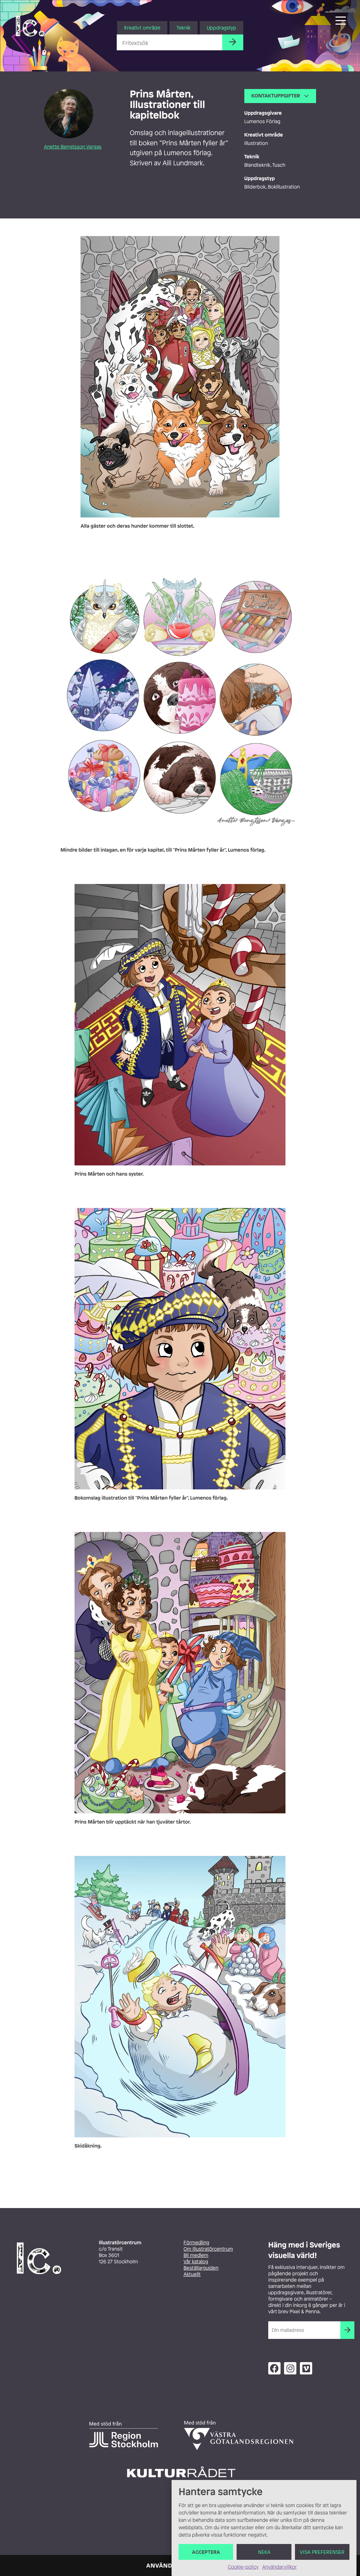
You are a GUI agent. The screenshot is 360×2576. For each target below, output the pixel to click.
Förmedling (196, 2243)
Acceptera (206, 2552)
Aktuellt (192, 2274)
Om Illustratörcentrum (208, 2249)
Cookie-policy (243, 2567)
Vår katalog (196, 2262)
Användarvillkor (279, 2567)
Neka (264, 2552)
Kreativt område (142, 28)
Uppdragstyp (221, 28)
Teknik (184, 28)
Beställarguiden (201, 2268)
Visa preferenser (322, 2552)
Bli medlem (196, 2255)
